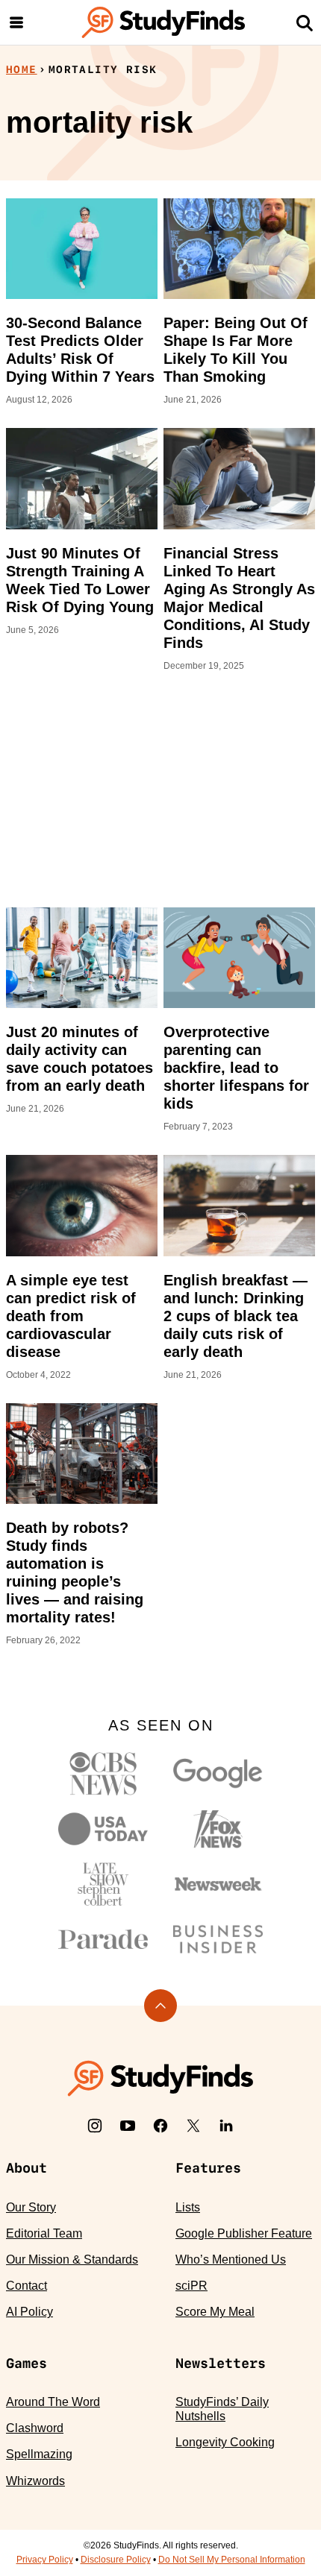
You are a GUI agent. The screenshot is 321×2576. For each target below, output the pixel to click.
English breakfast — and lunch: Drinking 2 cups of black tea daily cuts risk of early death (236, 1316)
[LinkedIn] (226, 2126)
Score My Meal (215, 2312)
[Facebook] (160, 2126)
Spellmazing (39, 2454)
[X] (193, 2126)
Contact (27, 2286)
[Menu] (16, 22)
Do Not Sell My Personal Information (232, 2560)
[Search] (305, 22)
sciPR (191, 2286)
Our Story (31, 2207)
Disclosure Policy (116, 2560)
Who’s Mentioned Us (231, 2259)
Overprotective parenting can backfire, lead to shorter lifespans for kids (236, 1068)
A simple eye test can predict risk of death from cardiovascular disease (71, 1316)
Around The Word (53, 2402)
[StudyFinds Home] (163, 22)
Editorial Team (44, 2233)
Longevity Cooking (225, 2442)
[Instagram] (95, 2126)
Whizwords (35, 2481)
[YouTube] (128, 2126)
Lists (188, 2207)
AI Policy (29, 2312)
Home (22, 69)
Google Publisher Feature (244, 2233)
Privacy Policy (45, 2560)
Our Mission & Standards (72, 2259)
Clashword (35, 2428)
